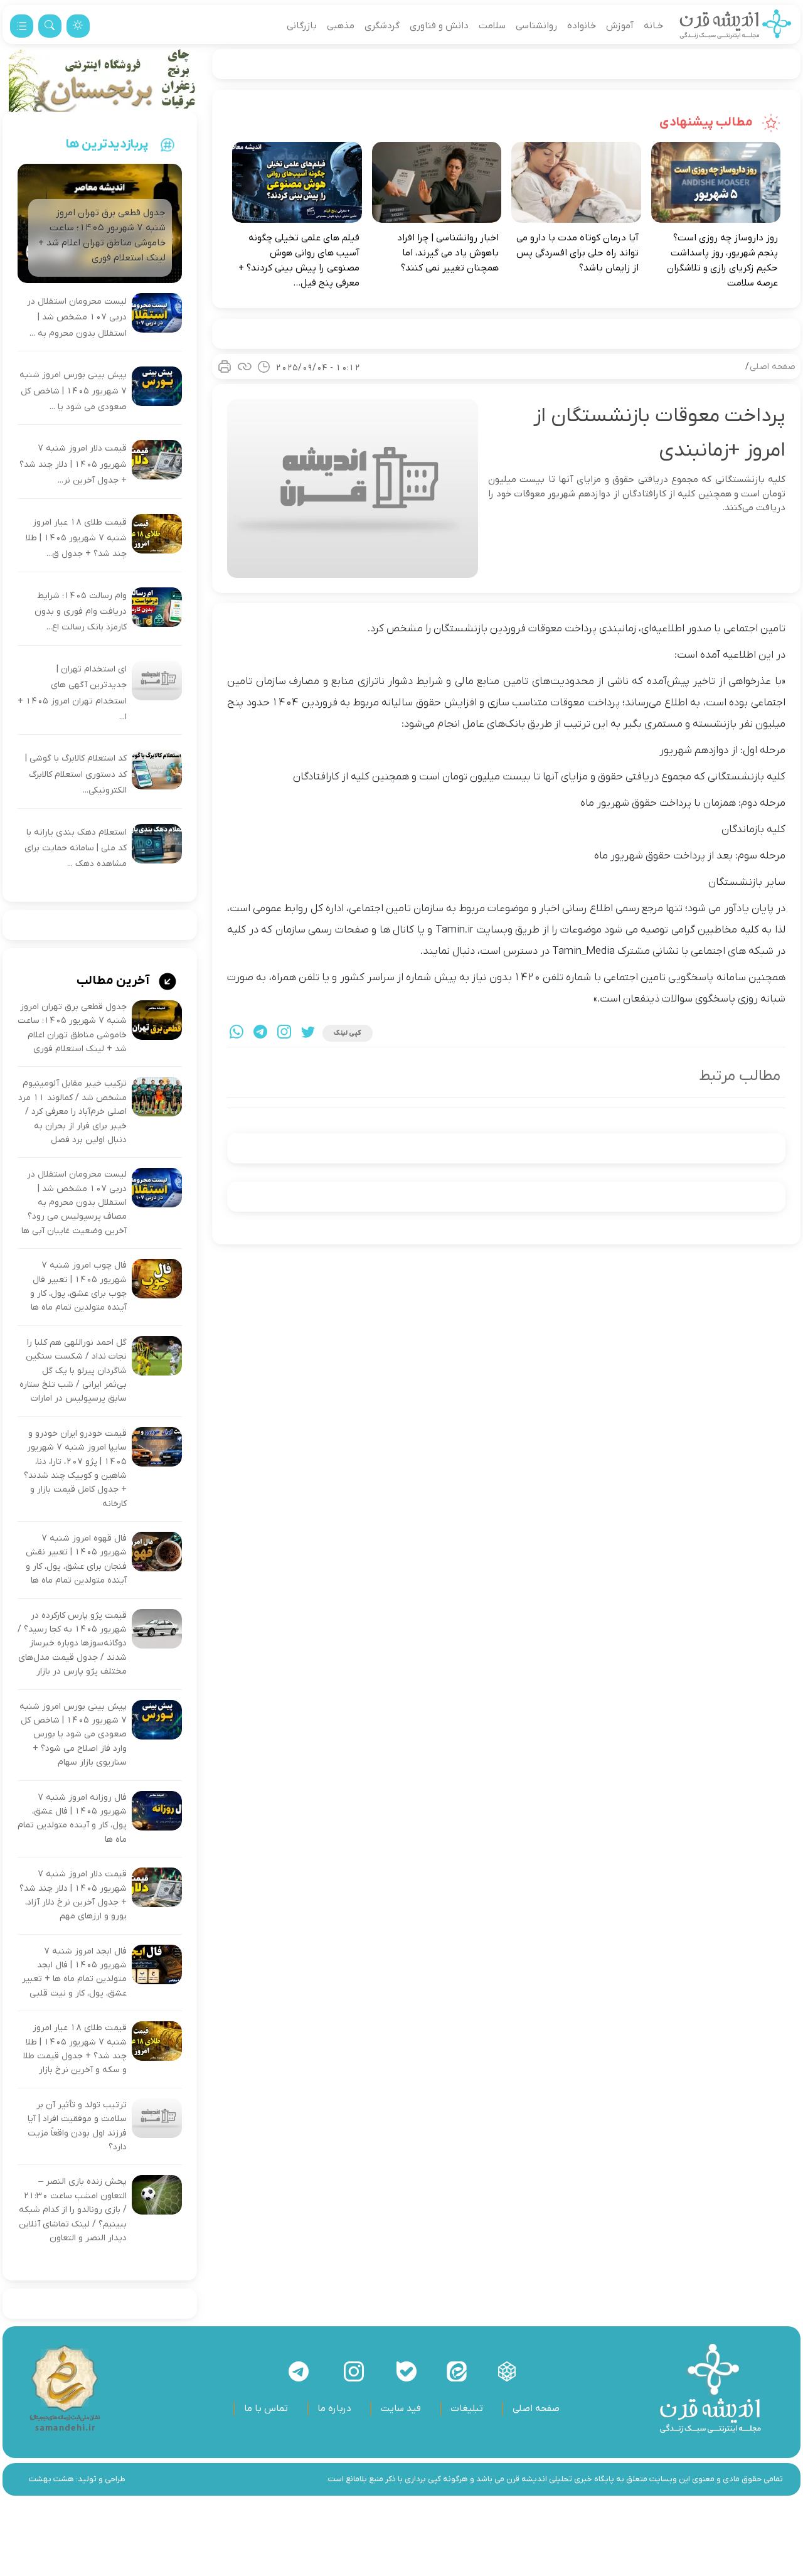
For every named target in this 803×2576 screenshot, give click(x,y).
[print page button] (225, 366)
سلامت (492, 26)
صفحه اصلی (773, 367)
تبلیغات (467, 2408)
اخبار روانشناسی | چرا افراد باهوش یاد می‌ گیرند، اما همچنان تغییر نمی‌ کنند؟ (448, 253)
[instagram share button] (284, 1033)
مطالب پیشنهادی (707, 122)
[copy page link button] (245, 366)
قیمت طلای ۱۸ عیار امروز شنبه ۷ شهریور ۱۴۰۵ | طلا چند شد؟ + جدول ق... (76, 538)
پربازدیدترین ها (107, 144)
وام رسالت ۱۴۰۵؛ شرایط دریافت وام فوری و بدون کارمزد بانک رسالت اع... (81, 612)
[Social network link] (507, 2371)
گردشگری (382, 26)
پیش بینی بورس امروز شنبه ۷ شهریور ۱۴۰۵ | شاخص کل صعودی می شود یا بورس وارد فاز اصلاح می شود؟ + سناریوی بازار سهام (73, 1735)
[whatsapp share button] (237, 1033)
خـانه (653, 26)
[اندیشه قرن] (736, 26)
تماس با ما (266, 2408)
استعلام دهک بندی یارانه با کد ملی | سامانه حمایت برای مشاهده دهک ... (76, 848)
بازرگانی (302, 26)
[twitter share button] (308, 1033)
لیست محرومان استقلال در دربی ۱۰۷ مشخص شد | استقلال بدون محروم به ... (77, 318)
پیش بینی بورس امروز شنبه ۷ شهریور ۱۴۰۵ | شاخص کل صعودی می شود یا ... (73, 391)
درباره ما (334, 2408)
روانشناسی (536, 26)
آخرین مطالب (114, 981)
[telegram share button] (260, 1033)
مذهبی (341, 26)
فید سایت (401, 2408)
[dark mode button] (78, 26)
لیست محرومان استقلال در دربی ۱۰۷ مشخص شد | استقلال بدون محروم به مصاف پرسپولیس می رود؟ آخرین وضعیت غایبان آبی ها (74, 1203)
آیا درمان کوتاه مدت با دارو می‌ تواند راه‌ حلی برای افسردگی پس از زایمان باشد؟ (577, 253)
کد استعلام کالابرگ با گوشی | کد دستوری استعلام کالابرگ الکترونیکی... (76, 774)
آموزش (620, 26)
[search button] (50, 26)
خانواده (582, 26)
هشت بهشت (51, 2479)
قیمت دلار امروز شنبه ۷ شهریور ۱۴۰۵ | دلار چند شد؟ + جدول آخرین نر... (73, 464)
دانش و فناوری (439, 26)
